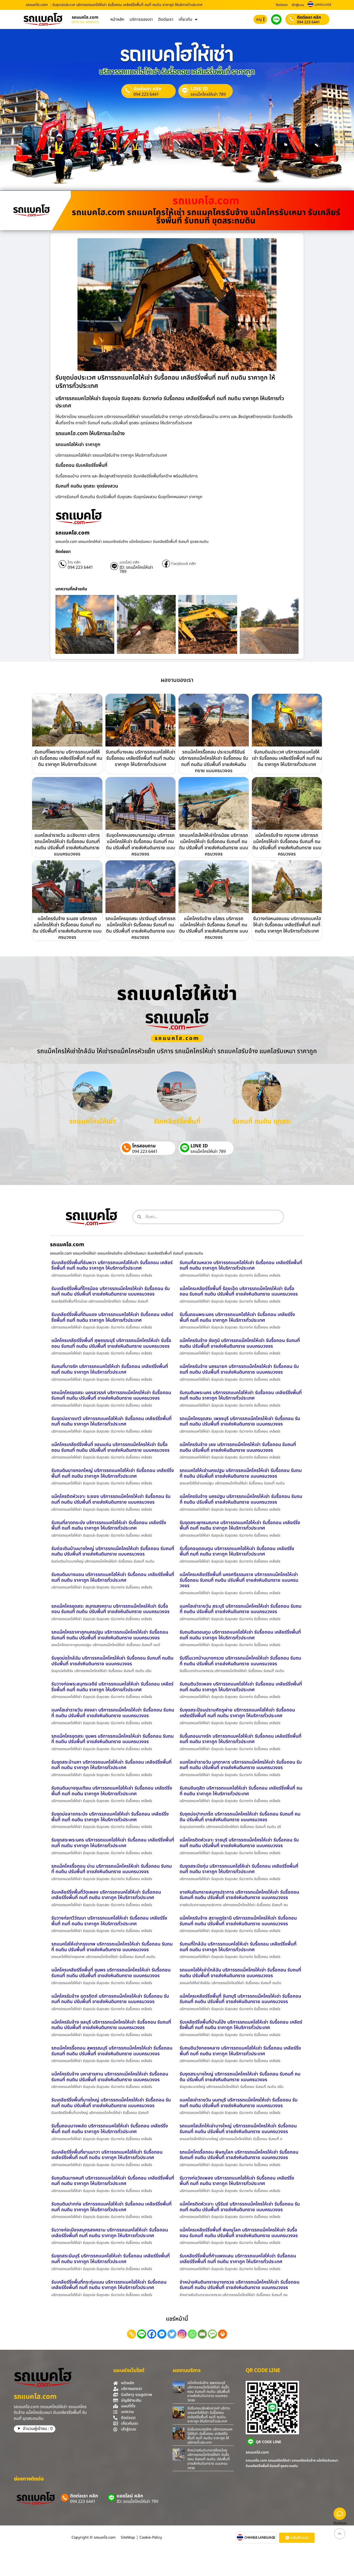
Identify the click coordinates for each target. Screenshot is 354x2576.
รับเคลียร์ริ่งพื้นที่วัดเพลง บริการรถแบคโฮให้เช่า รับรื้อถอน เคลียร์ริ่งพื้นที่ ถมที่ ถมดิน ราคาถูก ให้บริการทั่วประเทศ (106, 1895)
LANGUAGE (323, 5)
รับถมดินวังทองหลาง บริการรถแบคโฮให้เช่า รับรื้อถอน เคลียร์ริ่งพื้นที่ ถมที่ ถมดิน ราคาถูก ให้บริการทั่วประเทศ (240, 2051)
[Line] (142, 2334)
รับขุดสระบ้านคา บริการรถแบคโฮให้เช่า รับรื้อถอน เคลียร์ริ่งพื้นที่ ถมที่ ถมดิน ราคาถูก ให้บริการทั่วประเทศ (111, 1765)
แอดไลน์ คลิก (129, 563)
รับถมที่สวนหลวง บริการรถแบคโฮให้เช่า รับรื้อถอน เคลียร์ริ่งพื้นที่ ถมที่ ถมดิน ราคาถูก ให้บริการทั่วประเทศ (241, 1266)
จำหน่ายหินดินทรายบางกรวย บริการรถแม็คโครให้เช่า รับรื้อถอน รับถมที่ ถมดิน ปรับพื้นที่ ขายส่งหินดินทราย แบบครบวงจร (239, 2285)
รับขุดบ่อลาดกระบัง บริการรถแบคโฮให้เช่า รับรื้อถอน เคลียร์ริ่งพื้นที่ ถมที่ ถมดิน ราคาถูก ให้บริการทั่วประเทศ (110, 1817)
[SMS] (212, 2334)
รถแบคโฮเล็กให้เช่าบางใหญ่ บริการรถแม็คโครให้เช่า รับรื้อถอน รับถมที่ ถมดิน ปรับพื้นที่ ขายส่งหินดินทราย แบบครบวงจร (238, 2129)
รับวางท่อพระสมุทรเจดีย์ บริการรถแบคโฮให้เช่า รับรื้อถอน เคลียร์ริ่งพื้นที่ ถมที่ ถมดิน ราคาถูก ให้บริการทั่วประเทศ (112, 1687)
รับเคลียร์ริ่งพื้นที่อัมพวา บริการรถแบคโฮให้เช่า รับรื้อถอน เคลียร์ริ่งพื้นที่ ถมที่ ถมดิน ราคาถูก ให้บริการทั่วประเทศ (112, 1266)
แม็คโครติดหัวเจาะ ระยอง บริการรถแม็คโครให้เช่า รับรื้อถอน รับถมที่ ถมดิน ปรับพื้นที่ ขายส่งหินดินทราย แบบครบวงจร (111, 1499)
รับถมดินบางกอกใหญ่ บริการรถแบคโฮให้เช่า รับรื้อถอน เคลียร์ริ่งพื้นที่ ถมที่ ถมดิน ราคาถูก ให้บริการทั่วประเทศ (113, 1473)
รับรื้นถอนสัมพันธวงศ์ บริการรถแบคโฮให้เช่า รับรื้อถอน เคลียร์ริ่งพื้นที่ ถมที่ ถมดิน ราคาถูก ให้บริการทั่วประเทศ (209, 2415)
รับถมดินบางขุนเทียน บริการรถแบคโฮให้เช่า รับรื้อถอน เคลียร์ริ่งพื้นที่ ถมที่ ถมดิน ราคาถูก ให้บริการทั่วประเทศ (112, 1791)
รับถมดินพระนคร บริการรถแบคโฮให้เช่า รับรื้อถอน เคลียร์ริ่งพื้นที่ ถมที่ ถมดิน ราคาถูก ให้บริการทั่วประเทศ (241, 1396)
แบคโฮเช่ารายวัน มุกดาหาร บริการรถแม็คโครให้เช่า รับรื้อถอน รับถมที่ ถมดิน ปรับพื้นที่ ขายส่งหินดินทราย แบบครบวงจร (241, 1765)
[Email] (202, 2334)
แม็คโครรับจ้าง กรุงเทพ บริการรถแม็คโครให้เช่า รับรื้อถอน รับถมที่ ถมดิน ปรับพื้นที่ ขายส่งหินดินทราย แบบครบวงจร (287, 845)
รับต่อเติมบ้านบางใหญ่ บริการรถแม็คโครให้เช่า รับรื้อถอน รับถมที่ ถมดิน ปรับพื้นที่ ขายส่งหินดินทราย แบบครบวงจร (113, 1551)
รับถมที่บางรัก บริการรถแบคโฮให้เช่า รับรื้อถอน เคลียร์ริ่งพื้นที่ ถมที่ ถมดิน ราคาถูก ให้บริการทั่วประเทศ (110, 1369)
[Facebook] (152, 2334)
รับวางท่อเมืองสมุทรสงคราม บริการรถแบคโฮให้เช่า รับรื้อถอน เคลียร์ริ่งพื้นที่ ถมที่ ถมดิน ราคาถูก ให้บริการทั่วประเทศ (110, 2233)
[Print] (222, 2334)
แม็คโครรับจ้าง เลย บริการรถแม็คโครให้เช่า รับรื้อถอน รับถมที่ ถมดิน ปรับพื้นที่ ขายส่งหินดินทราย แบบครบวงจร (238, 1447)
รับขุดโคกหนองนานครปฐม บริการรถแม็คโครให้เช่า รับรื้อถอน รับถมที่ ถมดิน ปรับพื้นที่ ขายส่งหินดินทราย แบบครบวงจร (140, 845)
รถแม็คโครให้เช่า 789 (208, 94)
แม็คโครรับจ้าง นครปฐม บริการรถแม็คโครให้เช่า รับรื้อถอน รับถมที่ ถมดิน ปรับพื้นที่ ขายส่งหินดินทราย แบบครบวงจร (241, 1499)
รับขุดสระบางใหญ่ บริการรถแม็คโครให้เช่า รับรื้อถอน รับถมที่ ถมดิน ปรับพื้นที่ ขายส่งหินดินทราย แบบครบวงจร (240, 2077)
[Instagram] (182, 2334)
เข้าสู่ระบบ (298, 5)
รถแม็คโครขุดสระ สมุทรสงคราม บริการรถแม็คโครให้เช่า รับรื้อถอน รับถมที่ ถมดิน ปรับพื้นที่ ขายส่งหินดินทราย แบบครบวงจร (110, 1609)
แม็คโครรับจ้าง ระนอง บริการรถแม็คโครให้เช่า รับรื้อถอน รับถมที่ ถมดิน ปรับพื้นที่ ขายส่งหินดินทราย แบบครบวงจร (67, 928)
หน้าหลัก (117, 19)
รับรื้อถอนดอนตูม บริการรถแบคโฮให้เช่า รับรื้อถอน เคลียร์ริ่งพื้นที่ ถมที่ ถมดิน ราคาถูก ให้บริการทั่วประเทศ (237, 1551)
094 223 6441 (308, 22)
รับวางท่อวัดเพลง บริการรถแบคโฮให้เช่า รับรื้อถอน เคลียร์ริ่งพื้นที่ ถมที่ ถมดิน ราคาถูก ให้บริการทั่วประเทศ (237, 2181)
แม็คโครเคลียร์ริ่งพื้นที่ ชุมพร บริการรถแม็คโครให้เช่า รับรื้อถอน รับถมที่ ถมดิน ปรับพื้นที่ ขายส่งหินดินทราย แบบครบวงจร (111, 1973)
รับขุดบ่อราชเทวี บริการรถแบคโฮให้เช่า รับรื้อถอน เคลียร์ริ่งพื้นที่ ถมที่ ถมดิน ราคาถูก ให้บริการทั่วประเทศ (111, 1421)
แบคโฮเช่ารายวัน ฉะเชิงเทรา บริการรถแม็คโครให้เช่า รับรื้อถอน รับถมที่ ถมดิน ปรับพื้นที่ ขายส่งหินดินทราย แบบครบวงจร (67, 845)
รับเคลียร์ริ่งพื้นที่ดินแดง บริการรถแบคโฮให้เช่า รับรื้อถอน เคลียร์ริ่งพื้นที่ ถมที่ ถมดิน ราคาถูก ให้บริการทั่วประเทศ (112, 1317)
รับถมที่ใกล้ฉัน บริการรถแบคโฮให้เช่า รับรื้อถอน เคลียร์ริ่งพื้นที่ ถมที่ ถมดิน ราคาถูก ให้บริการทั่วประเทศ (238, 1947)
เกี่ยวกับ (185, 19)
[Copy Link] (132, 2334)
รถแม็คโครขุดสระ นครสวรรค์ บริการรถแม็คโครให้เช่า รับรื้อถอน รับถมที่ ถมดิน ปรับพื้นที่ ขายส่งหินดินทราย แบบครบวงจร (111, 1396)
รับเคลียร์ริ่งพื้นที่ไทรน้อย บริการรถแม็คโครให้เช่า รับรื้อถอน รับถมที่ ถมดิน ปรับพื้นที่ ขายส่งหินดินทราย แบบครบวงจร (111, 1292)
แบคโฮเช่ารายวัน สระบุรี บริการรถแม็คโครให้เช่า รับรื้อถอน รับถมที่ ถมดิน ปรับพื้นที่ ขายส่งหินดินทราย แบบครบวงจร (240, 1609)
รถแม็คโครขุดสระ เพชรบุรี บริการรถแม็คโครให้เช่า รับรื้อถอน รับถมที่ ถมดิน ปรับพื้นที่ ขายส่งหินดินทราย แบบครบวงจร (240, 1421)
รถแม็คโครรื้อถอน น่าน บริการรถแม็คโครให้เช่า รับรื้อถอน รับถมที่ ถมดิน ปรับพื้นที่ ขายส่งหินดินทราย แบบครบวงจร (112, 1869)
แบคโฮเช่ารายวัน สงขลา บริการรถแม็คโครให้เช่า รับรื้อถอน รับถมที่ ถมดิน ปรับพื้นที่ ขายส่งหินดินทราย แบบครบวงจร (113, 1713)
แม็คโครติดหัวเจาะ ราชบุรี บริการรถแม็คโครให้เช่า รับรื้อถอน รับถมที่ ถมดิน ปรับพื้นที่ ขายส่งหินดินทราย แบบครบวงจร (239, 1843)
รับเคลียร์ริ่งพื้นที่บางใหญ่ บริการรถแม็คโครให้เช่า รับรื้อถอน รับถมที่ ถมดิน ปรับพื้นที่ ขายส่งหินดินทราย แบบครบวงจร (111, 2103)
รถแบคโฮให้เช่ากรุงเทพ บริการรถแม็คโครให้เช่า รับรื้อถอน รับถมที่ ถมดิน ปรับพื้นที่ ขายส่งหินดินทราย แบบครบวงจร (112, 1947)
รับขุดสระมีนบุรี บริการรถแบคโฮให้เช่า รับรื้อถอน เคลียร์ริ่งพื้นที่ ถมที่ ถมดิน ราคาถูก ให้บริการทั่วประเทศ (111, 2259)
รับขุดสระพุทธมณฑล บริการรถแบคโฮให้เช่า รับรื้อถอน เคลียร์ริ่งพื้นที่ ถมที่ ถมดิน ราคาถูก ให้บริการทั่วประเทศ (240, 1526)
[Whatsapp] (192, 2334)
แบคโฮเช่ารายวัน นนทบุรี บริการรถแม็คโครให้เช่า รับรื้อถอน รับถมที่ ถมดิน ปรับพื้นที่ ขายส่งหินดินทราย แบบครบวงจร (239, 2103)
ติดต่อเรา (282, 5)
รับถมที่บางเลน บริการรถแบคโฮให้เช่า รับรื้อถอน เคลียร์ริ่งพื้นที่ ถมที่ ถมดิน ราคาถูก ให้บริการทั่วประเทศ (140, 758)
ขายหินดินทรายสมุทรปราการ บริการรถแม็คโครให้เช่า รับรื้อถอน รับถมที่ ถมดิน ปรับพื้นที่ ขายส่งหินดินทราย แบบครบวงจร (239, 1895)
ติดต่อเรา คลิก (309, 17)
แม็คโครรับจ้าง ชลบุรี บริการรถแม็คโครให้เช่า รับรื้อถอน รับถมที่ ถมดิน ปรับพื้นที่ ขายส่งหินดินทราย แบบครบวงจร (111, 2025)
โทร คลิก (74, 563)
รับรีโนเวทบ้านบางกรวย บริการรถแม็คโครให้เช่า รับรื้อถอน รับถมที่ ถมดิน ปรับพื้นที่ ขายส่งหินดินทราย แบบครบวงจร (240, 1661)
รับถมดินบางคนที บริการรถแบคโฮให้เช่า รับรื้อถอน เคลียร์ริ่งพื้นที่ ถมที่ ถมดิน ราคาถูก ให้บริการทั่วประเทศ (113, 2181)
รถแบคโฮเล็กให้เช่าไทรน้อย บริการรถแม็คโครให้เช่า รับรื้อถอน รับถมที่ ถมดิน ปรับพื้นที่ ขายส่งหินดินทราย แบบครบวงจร (214, 845)
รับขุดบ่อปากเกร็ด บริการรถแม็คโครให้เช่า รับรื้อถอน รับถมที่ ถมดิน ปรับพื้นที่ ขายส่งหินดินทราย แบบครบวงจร (240, 1817)
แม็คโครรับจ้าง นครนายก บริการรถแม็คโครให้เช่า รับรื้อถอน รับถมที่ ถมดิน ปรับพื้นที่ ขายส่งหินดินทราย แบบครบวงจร (239, 1369)
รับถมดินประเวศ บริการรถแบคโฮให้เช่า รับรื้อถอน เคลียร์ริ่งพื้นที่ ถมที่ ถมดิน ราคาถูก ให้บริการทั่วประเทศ (287, 758)
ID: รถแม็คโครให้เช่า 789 (136, 570)
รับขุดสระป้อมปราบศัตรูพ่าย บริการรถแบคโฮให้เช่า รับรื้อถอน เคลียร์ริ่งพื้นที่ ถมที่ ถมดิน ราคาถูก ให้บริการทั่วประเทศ (237, 1713)
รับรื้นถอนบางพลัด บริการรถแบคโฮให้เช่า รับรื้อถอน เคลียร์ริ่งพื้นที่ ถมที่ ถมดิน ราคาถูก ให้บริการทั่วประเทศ (110, 2129)
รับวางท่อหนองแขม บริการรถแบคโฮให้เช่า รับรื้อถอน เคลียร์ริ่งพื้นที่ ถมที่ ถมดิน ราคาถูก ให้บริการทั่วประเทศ (287, 925)
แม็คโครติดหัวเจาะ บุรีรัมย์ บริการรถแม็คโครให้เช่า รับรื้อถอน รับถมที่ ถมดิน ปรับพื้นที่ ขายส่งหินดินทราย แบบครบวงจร (240, 2207)
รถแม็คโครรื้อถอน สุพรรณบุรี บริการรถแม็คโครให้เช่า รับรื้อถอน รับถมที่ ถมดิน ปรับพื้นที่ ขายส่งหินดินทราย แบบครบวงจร (112, 2051)
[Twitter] (172, 2334)
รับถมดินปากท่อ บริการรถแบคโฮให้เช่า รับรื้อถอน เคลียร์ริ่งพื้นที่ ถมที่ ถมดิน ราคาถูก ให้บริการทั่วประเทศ (111, 2207)
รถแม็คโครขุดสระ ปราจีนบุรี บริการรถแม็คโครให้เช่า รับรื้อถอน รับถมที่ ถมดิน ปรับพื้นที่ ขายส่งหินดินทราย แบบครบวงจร (140, 928)
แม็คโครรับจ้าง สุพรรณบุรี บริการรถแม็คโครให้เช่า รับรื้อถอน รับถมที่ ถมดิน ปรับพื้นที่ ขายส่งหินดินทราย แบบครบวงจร (209, 2392)
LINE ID (199, 89)
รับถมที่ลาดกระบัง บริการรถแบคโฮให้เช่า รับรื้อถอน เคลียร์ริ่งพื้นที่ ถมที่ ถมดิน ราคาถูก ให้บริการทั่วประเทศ (109, 1526)
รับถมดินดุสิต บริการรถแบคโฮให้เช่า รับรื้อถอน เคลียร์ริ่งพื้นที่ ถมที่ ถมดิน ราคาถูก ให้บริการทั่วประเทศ (241, 1791)
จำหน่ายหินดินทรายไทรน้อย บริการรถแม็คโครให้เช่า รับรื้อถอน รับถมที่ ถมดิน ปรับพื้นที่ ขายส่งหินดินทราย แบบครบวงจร (209, 2459)
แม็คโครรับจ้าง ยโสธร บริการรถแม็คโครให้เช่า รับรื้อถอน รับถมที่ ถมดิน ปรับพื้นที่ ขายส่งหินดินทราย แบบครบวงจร (214, 928)
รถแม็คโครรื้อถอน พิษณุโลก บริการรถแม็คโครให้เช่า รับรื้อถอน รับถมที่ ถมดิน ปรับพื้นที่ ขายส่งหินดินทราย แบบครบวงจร (239, 2155)
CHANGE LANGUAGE (260, 2538)
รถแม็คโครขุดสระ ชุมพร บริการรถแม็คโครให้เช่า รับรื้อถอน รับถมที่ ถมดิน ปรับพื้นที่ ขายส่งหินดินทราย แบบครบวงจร (112, 1739)
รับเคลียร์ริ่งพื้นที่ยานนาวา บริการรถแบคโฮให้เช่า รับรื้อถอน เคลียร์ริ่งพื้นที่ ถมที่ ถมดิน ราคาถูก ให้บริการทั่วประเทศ (107, 2155)
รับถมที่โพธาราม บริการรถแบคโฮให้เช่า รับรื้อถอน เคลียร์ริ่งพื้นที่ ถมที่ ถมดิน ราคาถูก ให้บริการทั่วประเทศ (67, 758)
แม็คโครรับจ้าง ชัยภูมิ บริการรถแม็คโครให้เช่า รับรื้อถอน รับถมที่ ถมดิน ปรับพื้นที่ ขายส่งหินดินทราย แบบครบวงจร (240, 1343)
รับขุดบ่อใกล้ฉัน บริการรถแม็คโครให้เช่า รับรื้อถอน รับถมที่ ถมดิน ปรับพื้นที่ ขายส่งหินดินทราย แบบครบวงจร (112, 1661)
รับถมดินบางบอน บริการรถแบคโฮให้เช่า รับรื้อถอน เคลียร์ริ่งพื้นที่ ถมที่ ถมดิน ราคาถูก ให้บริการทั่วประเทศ (113, 1577)
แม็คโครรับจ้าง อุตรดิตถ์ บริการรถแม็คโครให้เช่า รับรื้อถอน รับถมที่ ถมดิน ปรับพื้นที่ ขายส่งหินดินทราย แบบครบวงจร (110, 1999)
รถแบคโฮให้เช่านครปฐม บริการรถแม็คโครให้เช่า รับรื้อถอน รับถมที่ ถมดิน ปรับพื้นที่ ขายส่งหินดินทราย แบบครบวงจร (241, 1473)
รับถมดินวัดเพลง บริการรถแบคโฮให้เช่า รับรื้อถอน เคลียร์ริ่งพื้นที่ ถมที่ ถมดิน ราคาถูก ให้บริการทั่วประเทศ (241, 1687)
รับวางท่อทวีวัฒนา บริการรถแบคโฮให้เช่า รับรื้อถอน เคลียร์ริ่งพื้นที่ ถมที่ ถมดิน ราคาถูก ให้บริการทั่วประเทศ (109, 1921)
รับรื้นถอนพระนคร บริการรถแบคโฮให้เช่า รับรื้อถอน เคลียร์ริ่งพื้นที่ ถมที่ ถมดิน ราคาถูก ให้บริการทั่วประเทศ (237, 1317)
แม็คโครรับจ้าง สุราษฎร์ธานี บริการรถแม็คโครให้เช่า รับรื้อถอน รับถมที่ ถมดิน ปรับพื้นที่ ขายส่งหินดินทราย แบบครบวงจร (238, 1921)
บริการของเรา (141, 19)
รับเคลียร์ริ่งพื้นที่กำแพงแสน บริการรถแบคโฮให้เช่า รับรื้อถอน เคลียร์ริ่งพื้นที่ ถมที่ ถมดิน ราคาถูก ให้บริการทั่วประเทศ (238, 2259)
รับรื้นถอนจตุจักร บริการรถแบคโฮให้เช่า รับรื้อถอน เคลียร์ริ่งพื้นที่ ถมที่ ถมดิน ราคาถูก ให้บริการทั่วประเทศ (210, 2436)
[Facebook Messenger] (162, 2334)
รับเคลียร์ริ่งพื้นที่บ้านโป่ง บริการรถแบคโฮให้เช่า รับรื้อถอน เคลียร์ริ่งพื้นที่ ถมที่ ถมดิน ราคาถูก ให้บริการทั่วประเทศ (241, 2025)
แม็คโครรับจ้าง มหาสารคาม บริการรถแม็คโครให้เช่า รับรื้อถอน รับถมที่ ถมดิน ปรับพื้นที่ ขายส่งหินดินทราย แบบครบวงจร (110, 2077)
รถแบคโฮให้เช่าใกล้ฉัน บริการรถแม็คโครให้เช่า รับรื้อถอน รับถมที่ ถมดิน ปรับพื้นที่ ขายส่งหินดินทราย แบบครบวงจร (240, 1973)
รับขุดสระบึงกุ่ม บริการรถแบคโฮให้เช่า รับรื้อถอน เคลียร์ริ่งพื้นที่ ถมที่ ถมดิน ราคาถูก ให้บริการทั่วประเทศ (239, 1869)
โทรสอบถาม (144, 1146)
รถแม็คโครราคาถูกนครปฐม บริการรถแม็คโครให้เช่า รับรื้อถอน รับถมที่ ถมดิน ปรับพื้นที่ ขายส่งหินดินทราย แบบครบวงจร (110, 1635)
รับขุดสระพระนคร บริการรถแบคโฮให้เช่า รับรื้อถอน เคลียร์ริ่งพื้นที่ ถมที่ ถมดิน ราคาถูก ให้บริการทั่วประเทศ (113, 1843)
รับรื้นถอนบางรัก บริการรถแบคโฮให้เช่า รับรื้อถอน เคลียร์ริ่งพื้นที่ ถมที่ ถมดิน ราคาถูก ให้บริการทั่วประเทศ (240, 1739)
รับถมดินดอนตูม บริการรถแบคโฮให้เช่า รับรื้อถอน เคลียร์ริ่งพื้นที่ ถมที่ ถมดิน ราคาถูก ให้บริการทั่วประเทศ (240, 1635)
